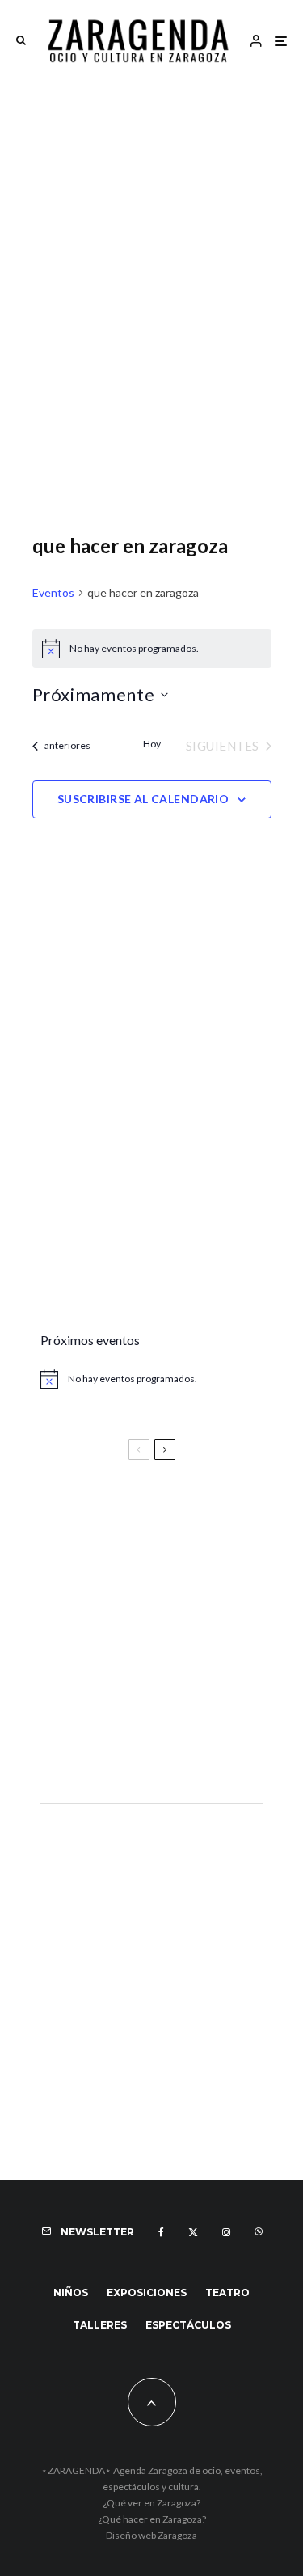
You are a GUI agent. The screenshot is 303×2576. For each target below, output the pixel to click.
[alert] (152, 649)
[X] (193, 2232)
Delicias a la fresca (101, 1747)
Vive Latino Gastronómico (125, 1588)
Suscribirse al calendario (143, 799)
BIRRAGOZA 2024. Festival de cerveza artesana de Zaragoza (141, 1668)
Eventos (53, 592)
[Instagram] (226, 2232)
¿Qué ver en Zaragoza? (151, 2503)
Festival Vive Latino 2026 (122, 1516)
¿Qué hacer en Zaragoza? (152, 2519)
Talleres (100, 2325)
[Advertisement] (151, 240)
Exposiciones (147, 2293)
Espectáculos (188, 2325)
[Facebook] (161, 2232)
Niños (71, 2293)
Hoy (152, 744)
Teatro (227, 2293)
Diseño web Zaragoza (151, 2535)
